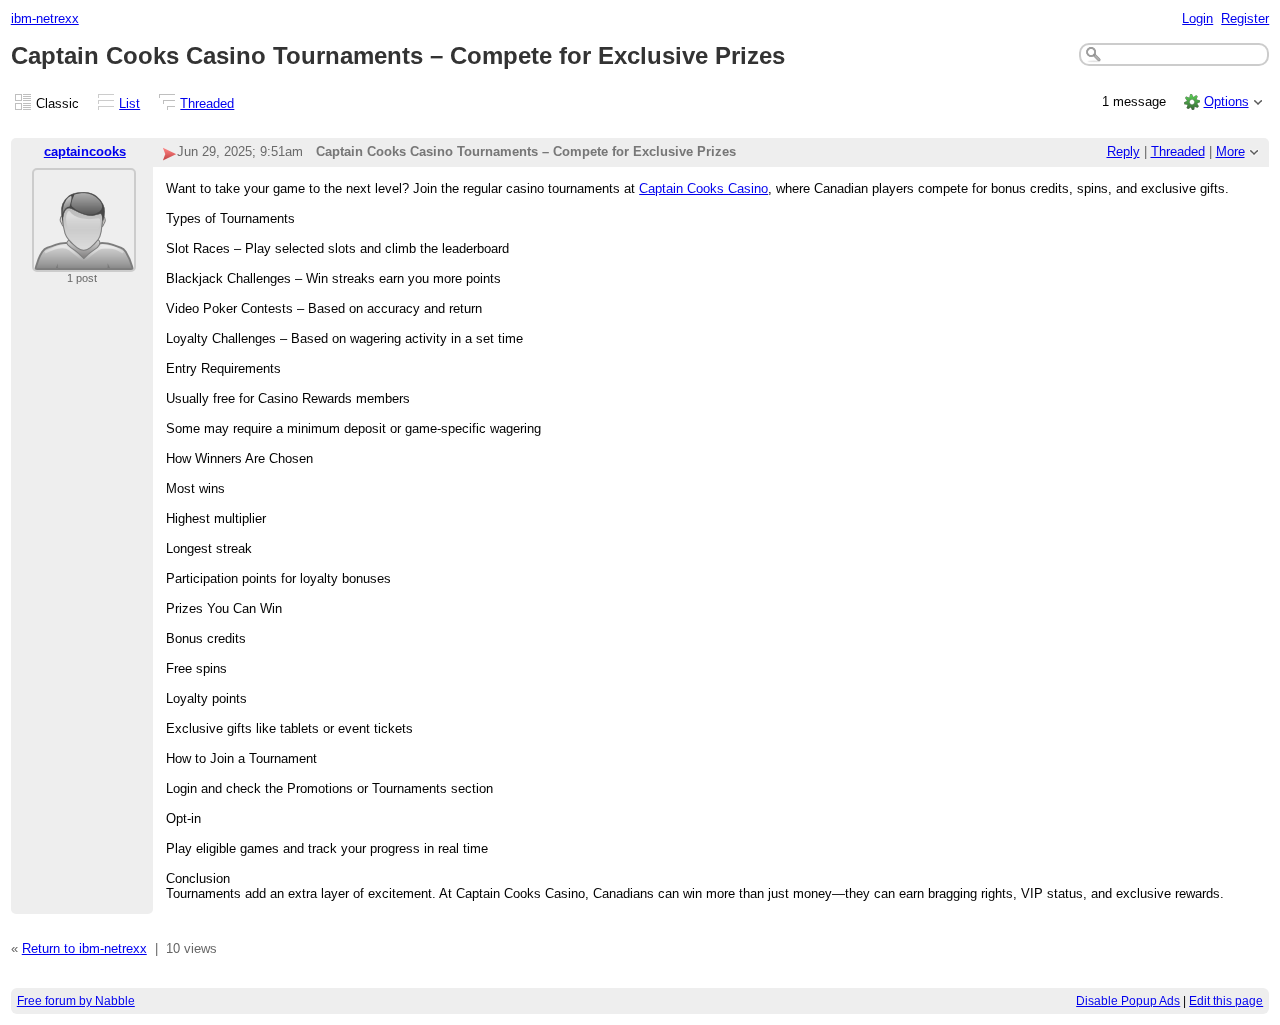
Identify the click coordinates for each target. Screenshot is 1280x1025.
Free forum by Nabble (76, 1001)
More (1230, 151)
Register (1245, 18)
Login (1197, 18)
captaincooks (85, 151)
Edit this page (1226, 1001)
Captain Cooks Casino (703, 188)
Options (1226, 101)
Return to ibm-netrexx (84, 948)
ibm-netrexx (45, 18)
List (129, 103)
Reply (1123, 151)
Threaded (207, 103)
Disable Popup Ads (1128, 1001)
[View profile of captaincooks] (84, 259)
